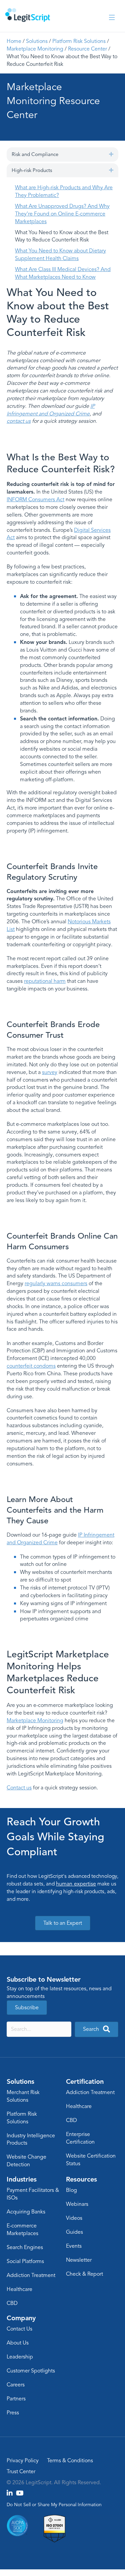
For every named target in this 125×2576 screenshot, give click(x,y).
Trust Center (21, 2472)
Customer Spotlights (31, 2371)
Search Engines (25, 2247)
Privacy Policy (23, 2461)
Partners (16, 2399)
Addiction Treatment (90, 2092)
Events (74, 2246)
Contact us (19, 1788)
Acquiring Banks (26, 2212)
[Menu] (112, 18)
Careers (16, 2385)
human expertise (76, 1884)
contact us (19, 421)
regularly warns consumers (56, 1284)
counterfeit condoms (31, 1366)
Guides (74, 2232)
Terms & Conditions (70, 2461)
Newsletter (79, 2260)
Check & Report (84, 2274)
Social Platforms (25, 2261)
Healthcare (79, 2106)
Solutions (37, 41)
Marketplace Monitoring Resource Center (53, 101)
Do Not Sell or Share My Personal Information (54, 2505)
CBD (71, 2120)
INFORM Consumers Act (35, 500)
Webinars (77, 2204)
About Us (18, 2343)
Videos (74, 2218)
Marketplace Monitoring (35, 49)
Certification (85, 2081)
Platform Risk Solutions (79, 41)
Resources (81, 2179)
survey (50, 1072)
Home (14, 41)
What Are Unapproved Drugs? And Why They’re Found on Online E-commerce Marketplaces (62, 214)
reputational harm (45, 981)
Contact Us (19, 2329)
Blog (71, 2190)
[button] (111, 154)
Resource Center (87, 49)
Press (13, 2413)
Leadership (20, 2357)
